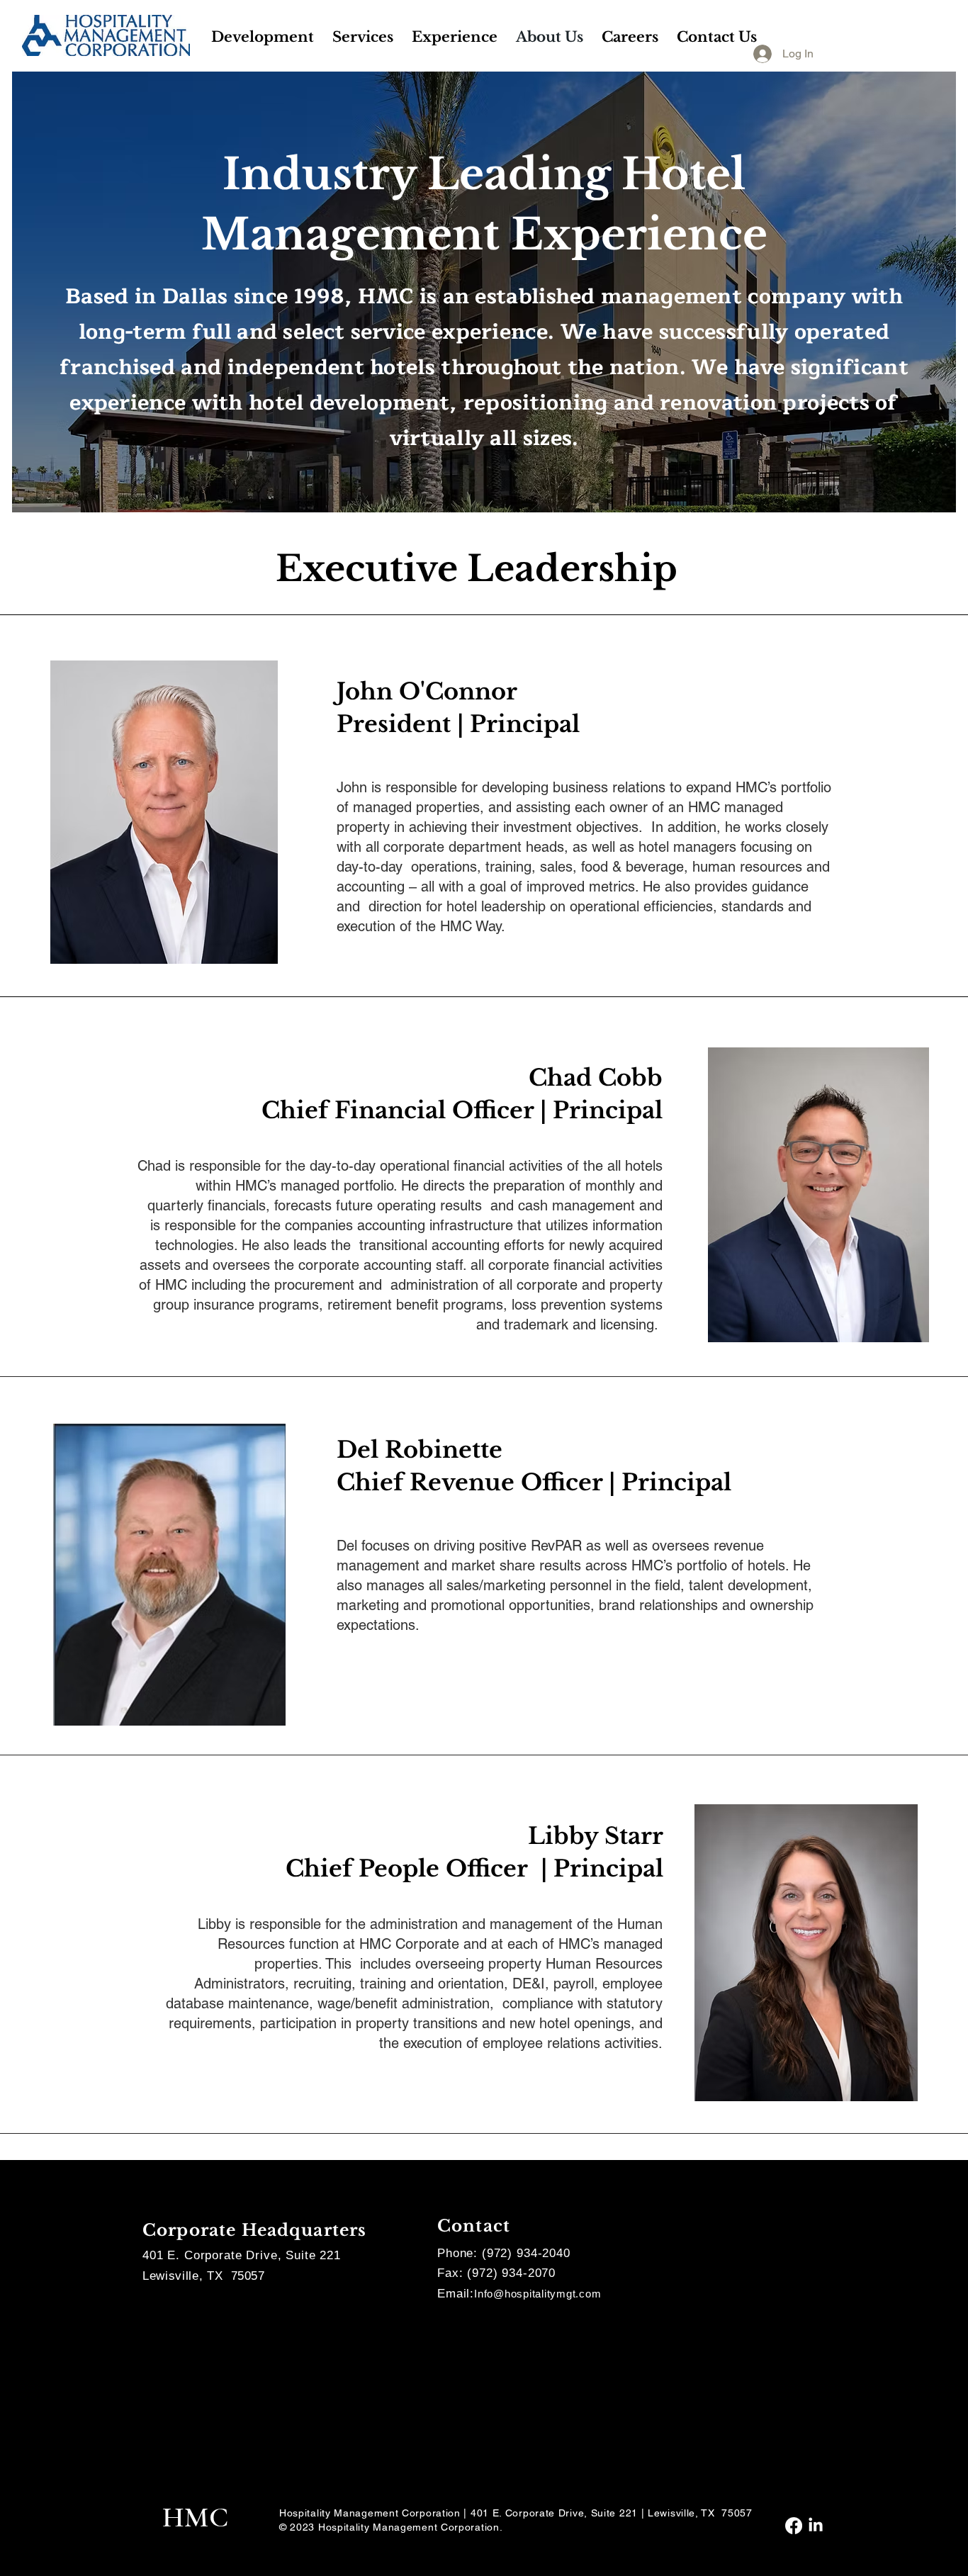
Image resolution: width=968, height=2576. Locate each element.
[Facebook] (794, 2526)
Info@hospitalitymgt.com (538, 2294)
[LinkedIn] (816, 2526)
